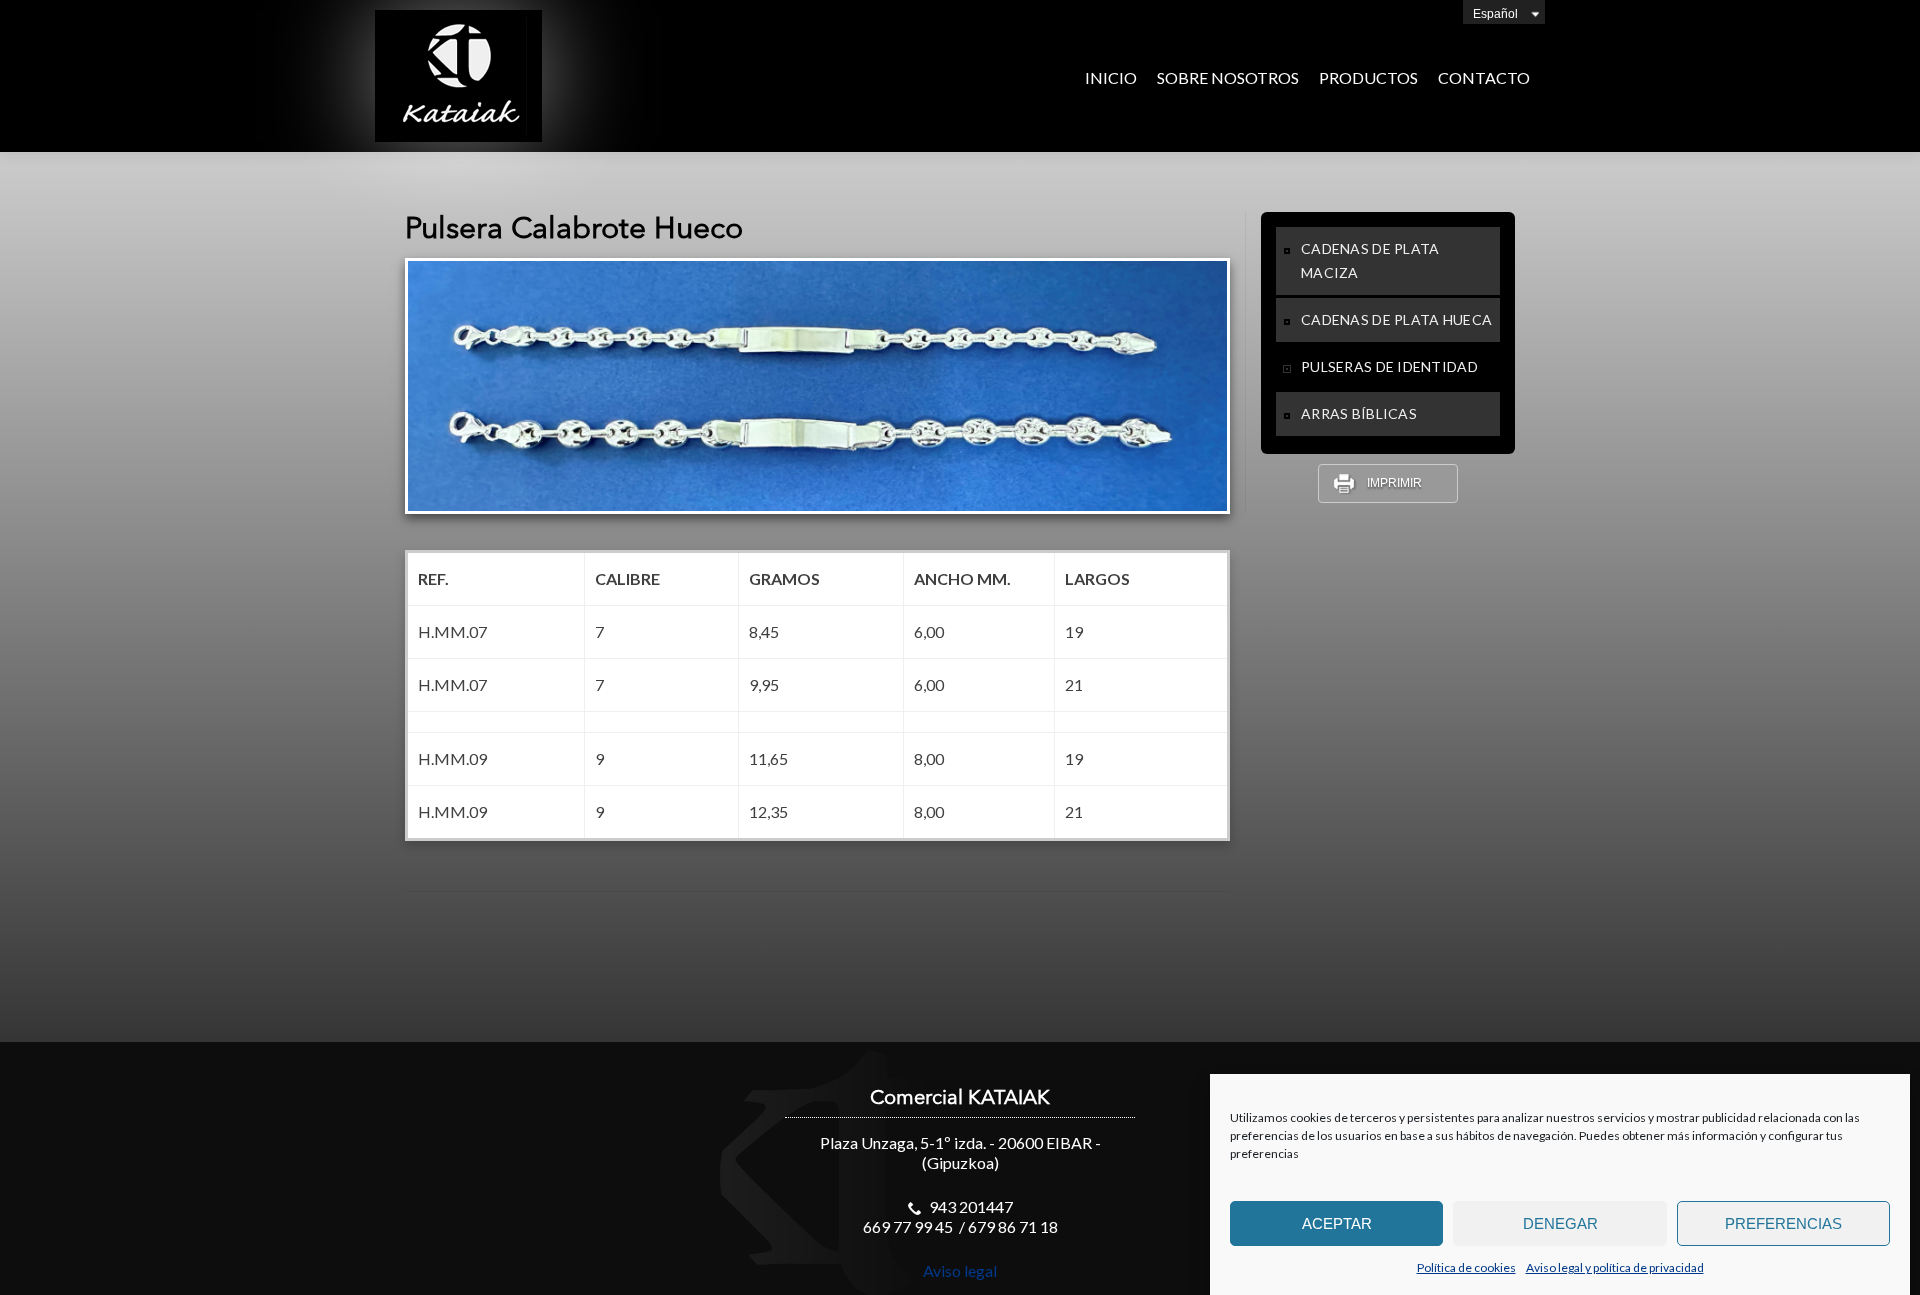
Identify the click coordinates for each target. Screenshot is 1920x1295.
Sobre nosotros (1228, 77)
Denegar (1560, 1223)
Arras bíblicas (1359, 413)
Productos (1368, 77)
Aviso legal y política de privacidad (1615, 1267)
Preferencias (1783, 1223)
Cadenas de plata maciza (1370, 260)
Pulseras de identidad (1389, 366)
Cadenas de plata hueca (1396, 319)
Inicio (1111, 77)
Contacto (1484, 77)
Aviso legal (960, 1270)
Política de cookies (1466, 1267)
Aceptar (1337, 1223)
